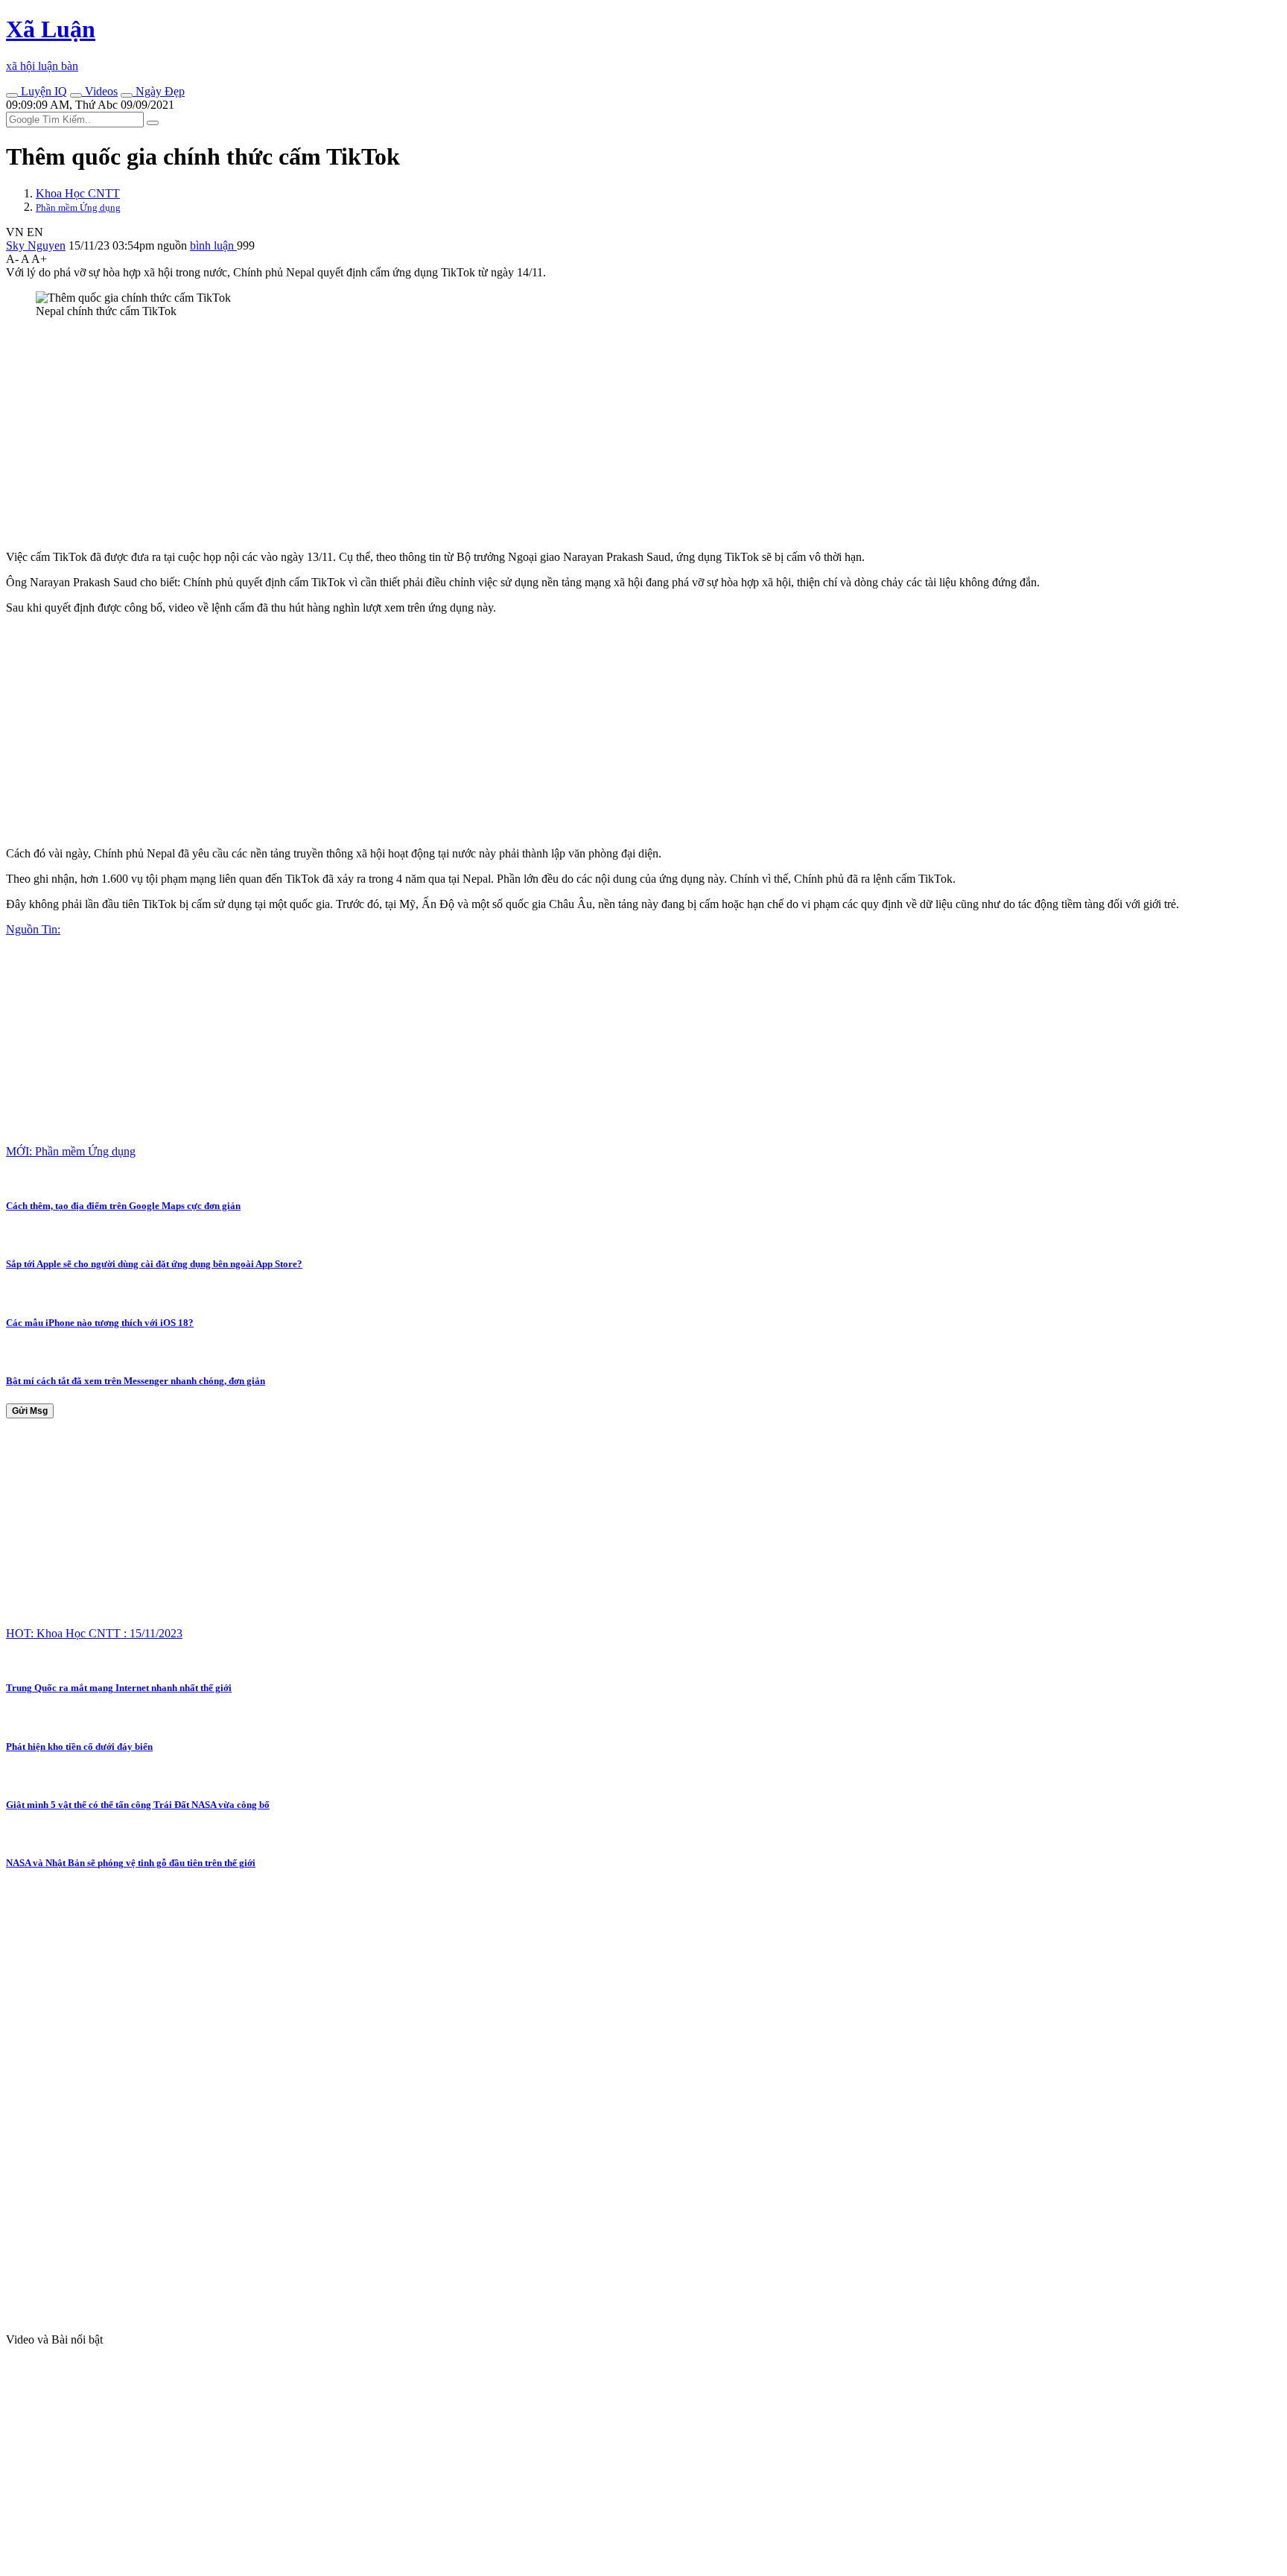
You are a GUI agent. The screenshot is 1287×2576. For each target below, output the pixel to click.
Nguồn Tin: (33, 929)
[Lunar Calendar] (127, 95)
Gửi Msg (30, 1411)
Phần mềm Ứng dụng (78, 207)
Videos (100, 91)
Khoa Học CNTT (78, 193)
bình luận (213, 245)
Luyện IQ (42, 91)
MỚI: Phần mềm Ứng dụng (71, 1151)
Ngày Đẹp (159, 91)
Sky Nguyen (36, 245)
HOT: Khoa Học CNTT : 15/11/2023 (94, 1633)
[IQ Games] (12, 95)
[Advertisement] (453, 434)
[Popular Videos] (76, 95)
